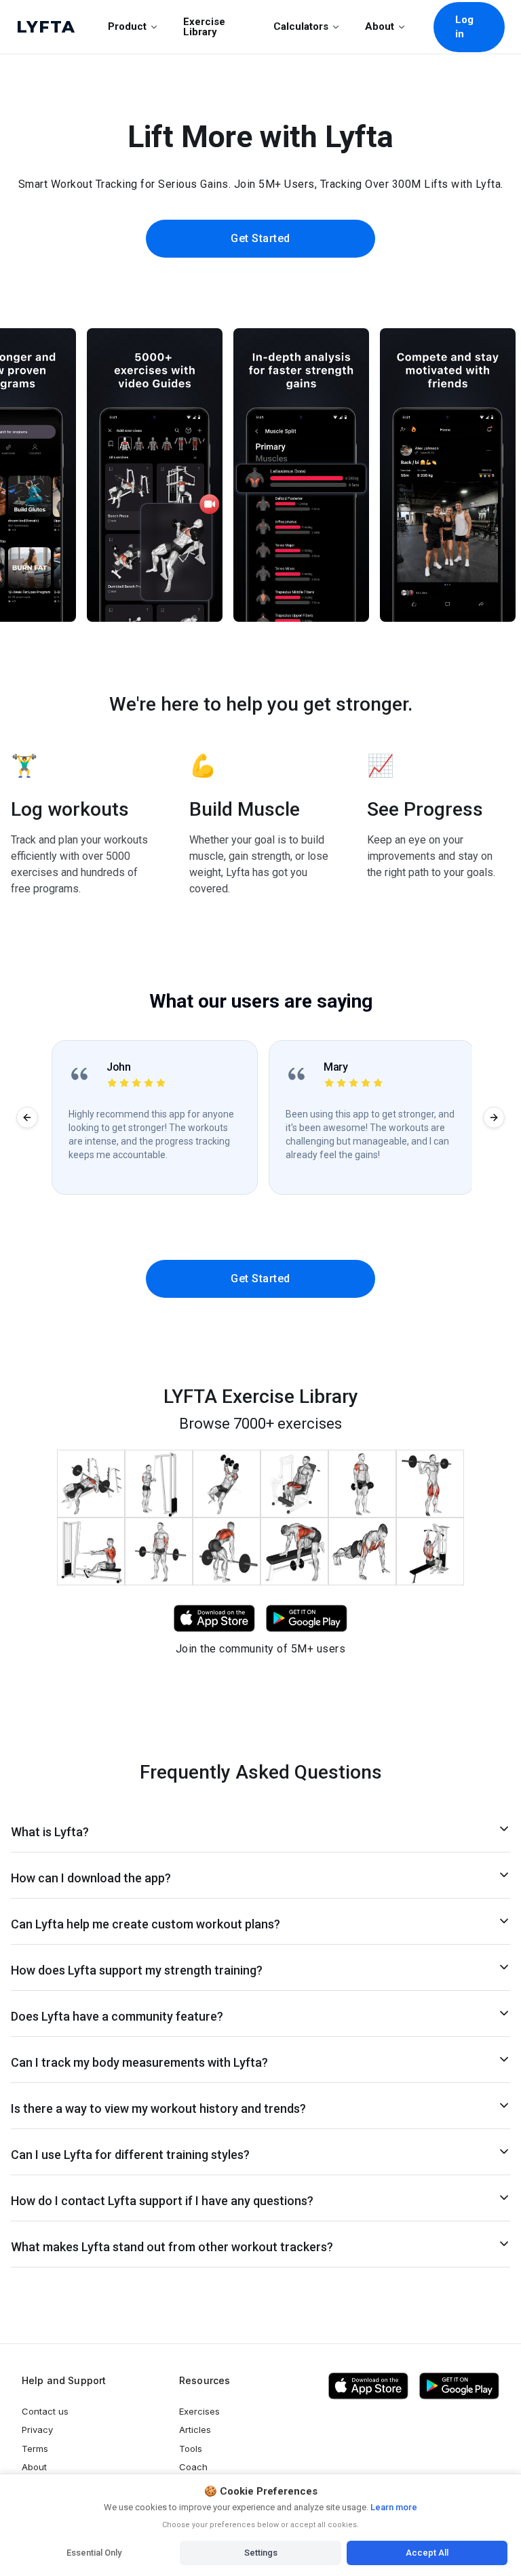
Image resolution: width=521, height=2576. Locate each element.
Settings (261, 2553)
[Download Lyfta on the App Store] (368, 2386)
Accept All (427, 2553)
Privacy (37, 2430)
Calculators (301, 26)
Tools (191, 2449)
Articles (195, 2430)
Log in (465, 27)
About (380, 26)
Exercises (199, 2411)
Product (127, 26)
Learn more (393, 2507)
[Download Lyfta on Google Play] (307, 1618)
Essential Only (94, 2553)
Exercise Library (204, 27)
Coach (193, 2467)
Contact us (45, 2411)
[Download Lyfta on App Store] (214, 1618)
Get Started (260, 238)
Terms (35, 2449)
